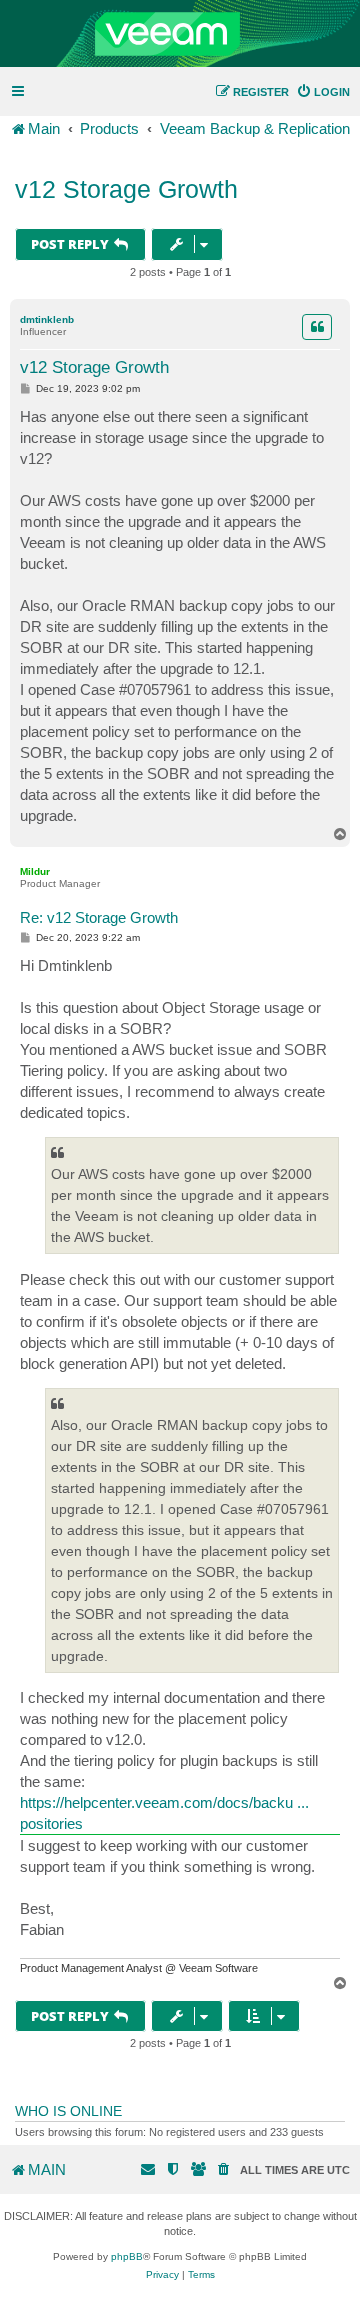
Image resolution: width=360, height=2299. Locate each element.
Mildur (35, 871)
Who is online (68, 2111)
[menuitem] (323, 92)
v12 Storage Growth (126, 189)
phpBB (127, 2256)
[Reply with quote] (317, 327)
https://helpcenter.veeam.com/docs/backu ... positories (164, 1813)
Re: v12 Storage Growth (99, 917)
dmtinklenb (47, 319)
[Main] (180, 34)
